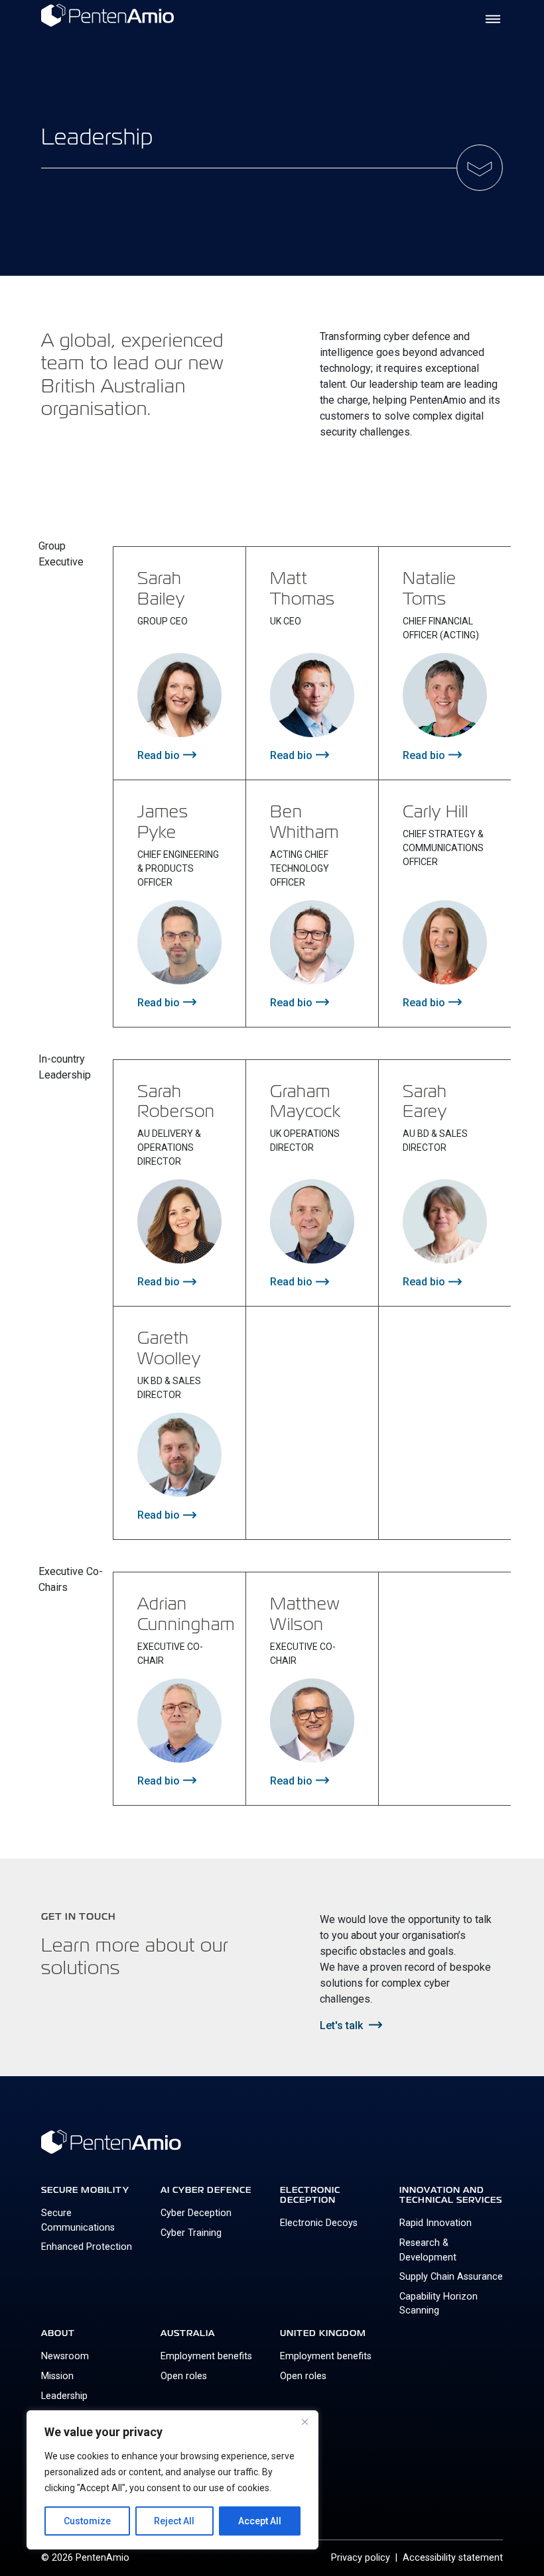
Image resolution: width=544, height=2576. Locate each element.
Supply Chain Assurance (451, 2277)
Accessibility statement (453, 2558)
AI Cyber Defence (206, 2190)
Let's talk (341, 2025)
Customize (87, 2521)
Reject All (174, 2521)
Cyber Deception (196, 2213)
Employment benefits (206, 2356)
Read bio (157, 755)
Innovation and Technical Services (451, 2195)
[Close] (305, 2422)
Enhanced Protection (87, 2247)
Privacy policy (361, 2558)
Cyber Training (191, 2233)
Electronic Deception (310, 2195)
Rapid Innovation (436, 2223)
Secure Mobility (85, 2190)
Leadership (64, 2396)
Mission (57, 2376)
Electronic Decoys (319, 2223)
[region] (172, 2480)
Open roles (184, 2376)
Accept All (260, 2521)
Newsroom (65, 2356)
